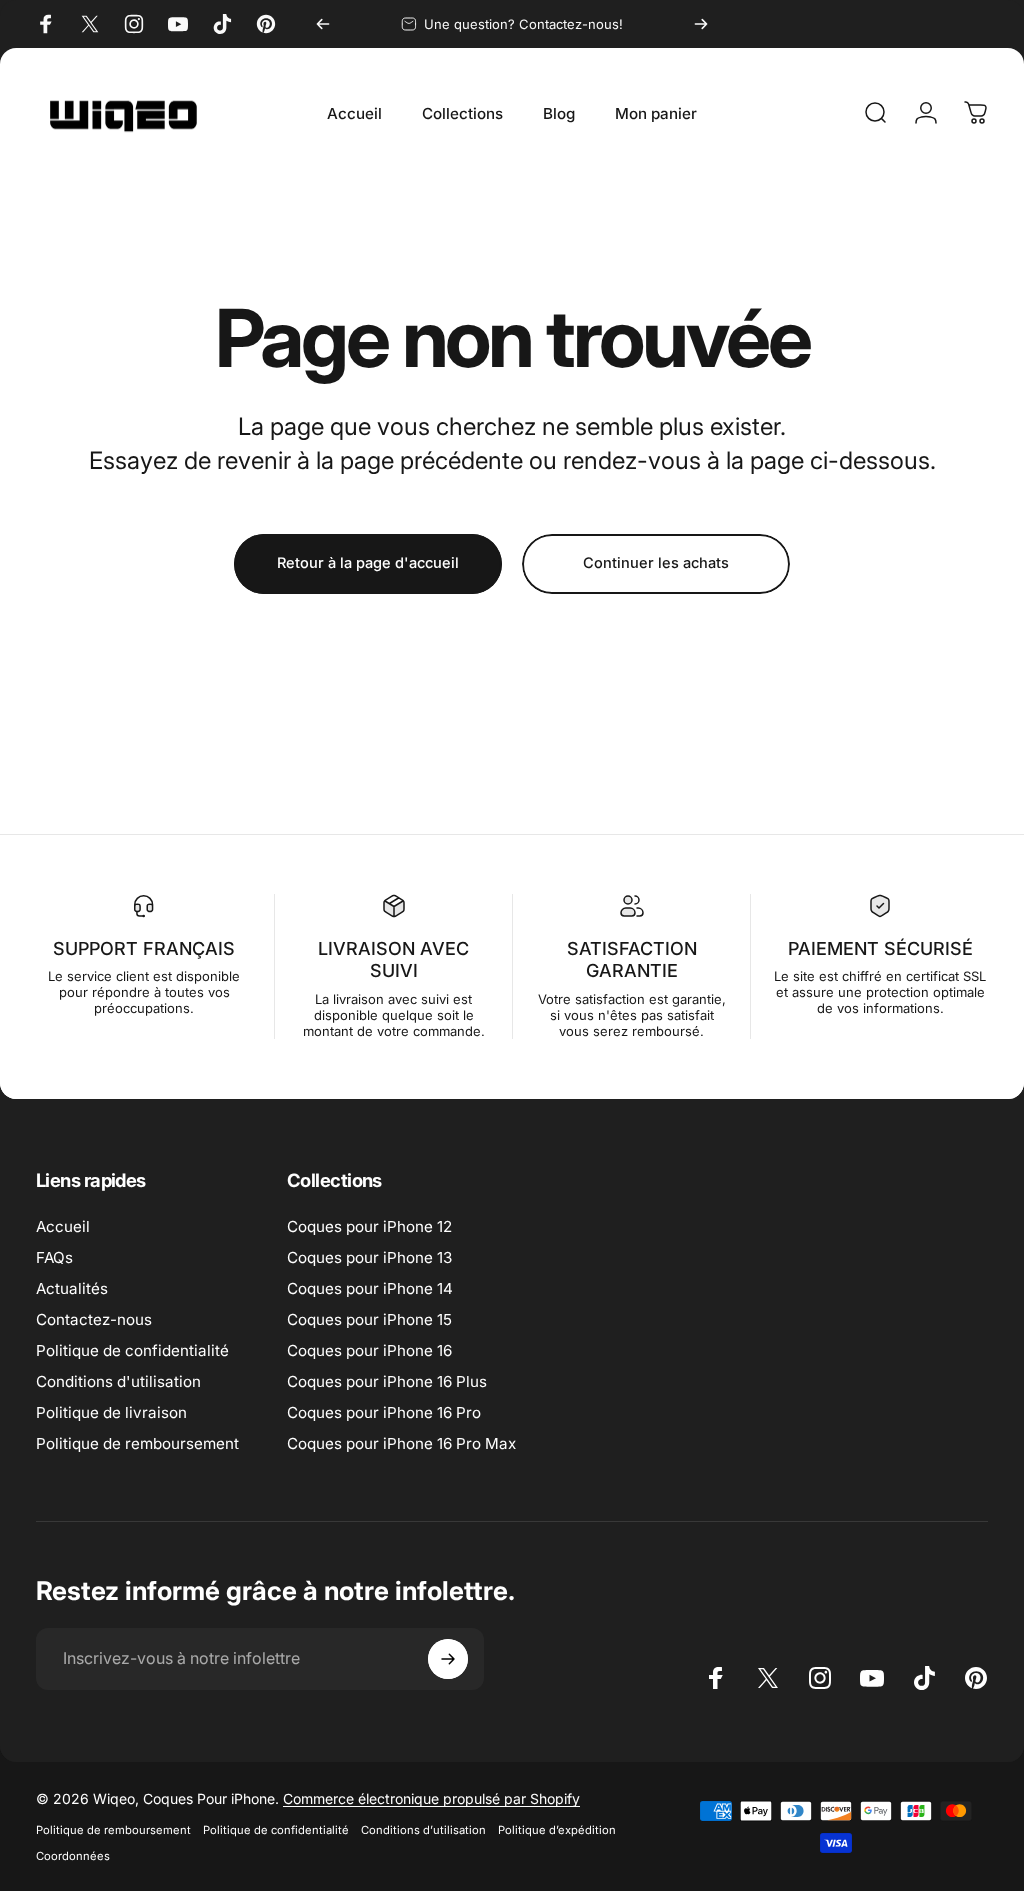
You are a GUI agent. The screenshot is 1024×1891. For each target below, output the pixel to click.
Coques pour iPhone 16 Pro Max (401, 1443)
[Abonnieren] (448, 1659)
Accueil (63, 1226)
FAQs (54, 1257)
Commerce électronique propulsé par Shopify (431, 1798)
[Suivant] (701, 24)
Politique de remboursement (137, 1443)
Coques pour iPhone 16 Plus (387, 1381)
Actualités (72, 1288)
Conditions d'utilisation (118, 1381)
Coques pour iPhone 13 (369, 1257)
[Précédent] (323, 24)
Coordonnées (73, 1856)
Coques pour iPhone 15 (369, 1319)
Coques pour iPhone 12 (369, 1226)
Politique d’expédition (557, 1830)
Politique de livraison (111, 1412)
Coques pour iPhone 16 (369, 1350)
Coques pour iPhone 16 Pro (384, 1412)
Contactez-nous (94, 1319)
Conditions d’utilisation (423, 1830)
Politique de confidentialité (132, 1350)
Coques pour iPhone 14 (370, 1288)
